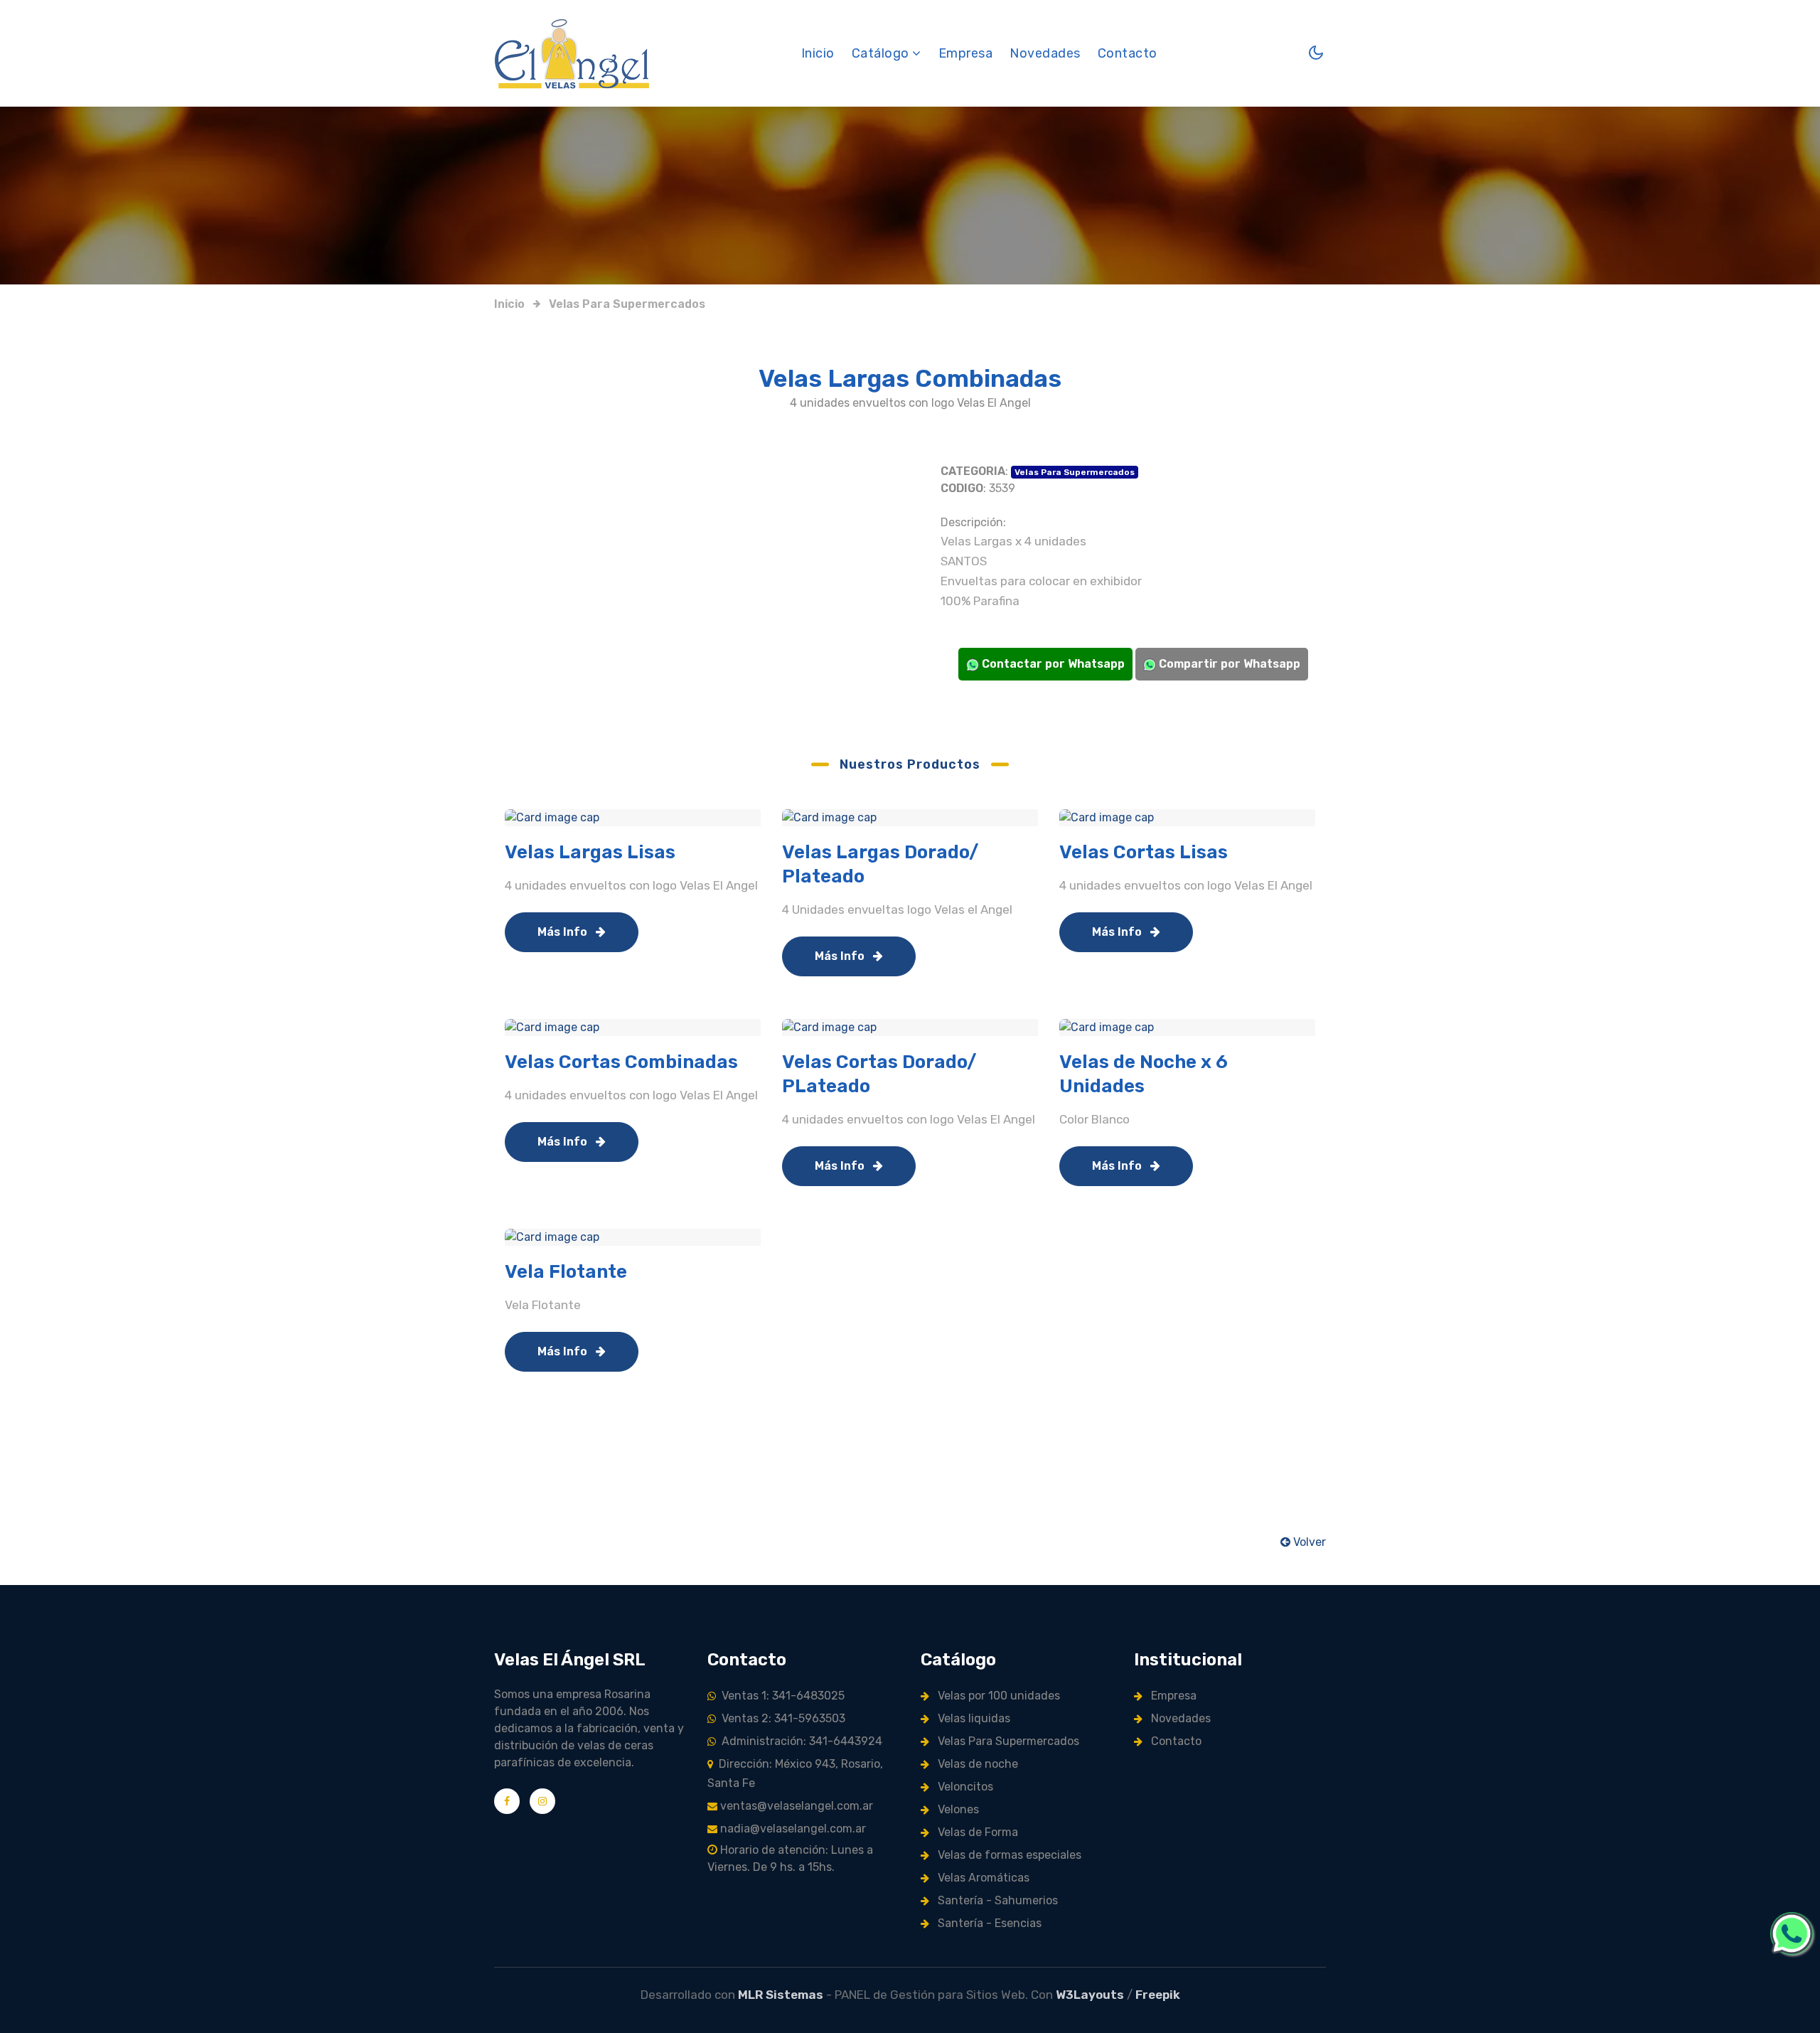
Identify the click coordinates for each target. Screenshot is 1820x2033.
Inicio (818, 53)
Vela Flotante (566, 1272)
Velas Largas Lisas (590, 852)
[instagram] (542, 1801)
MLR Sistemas (781, 1995)
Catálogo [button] (882, 53)
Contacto (1128, 53)
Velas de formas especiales (1008, 1855)
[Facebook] (507, 1801)
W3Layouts (1090, 1995)
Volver (1308, 1542)
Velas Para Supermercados (627, 304)
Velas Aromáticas (982, 1878)
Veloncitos (964, 1787)
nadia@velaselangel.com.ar (792, 1829)
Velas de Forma (976, 1832)
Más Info (564, 932)
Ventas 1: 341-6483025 (780, 1696)
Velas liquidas (973, 1718)
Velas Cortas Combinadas (621, 1062)
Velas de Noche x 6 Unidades (1144, 1074)
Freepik (1158, 1995)
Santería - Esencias (988, 1923)
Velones (957, 1809)
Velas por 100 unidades (997, 1696)
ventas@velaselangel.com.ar (795, 1806)
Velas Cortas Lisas (1144, 852)
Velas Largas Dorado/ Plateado (880, 864)
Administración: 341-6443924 (799, 1741)
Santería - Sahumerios (996, 1900)
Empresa (966, 53)
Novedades (1045, 53)
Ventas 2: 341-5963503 (781, 1718)
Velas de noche (976, 1764)
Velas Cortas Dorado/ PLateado (879, 1074)
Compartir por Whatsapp (1228, 664)
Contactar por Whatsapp (1052, 664)
